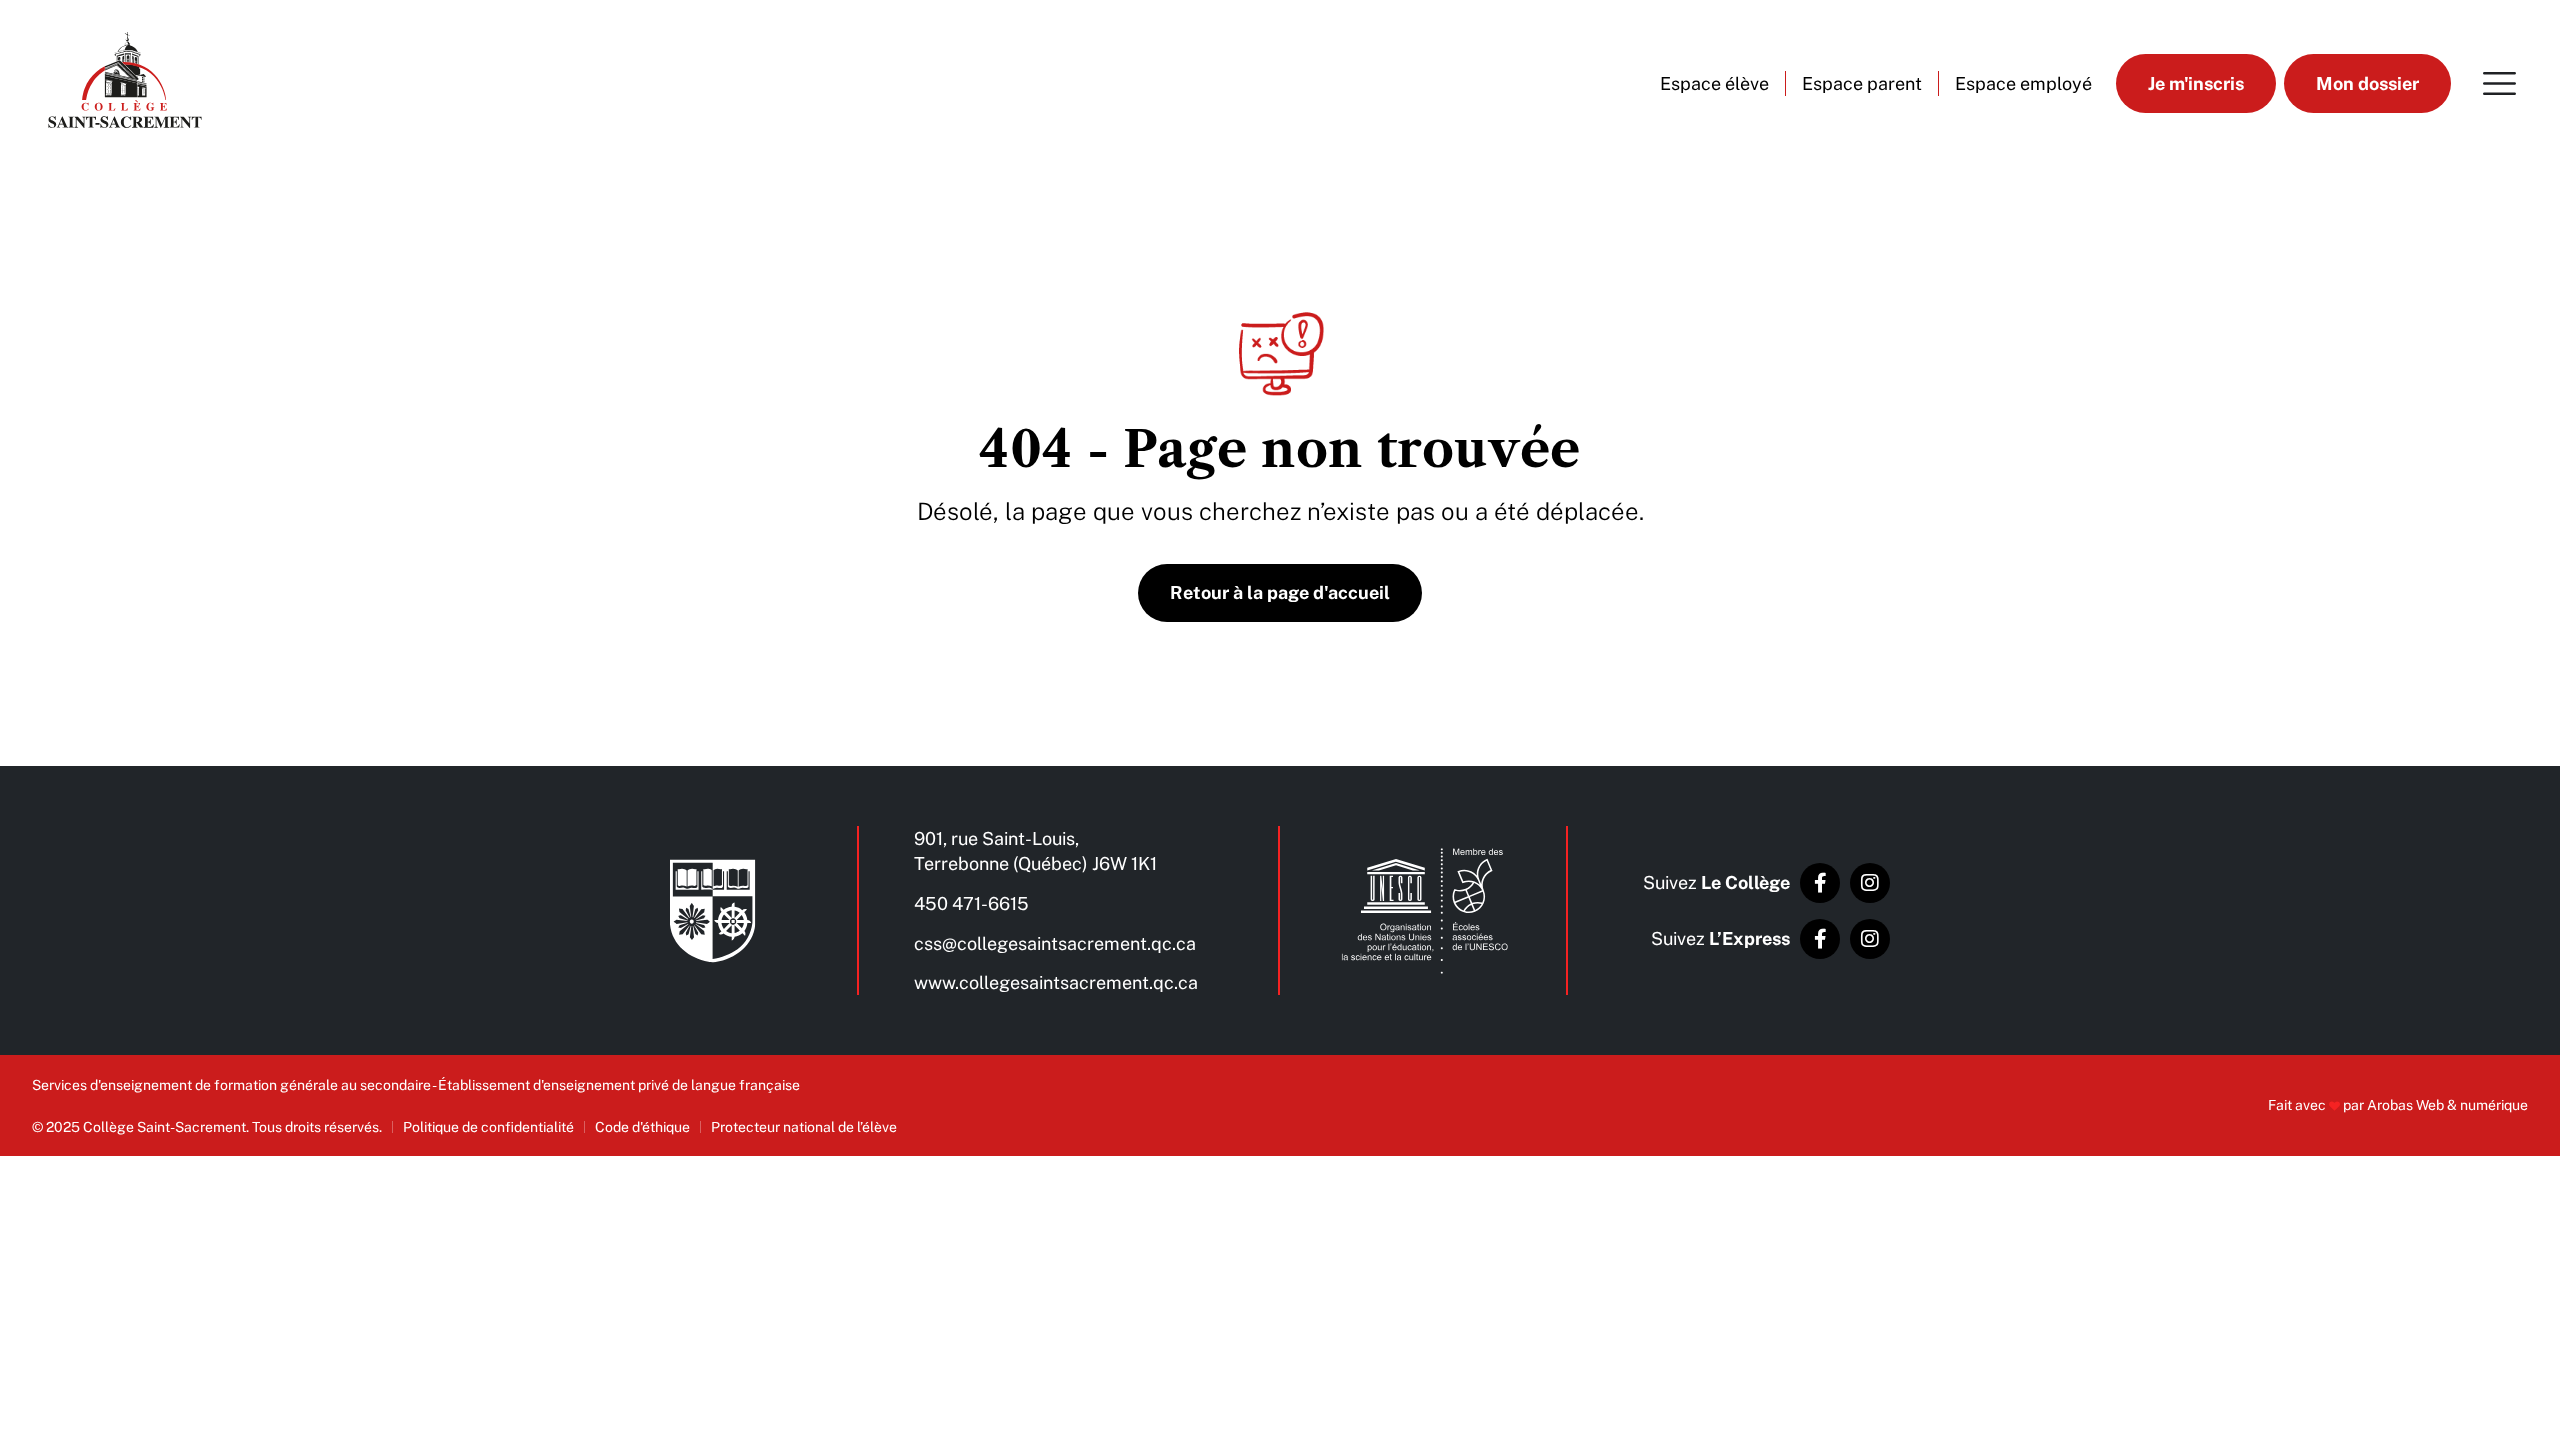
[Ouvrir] (2499, 83)
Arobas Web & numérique (2447, 1105)
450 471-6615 (971, 903)
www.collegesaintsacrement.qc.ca (1056, 982)
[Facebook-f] (1820, 883)
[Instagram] (1870, 883)
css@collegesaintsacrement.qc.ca (1055, 943)
